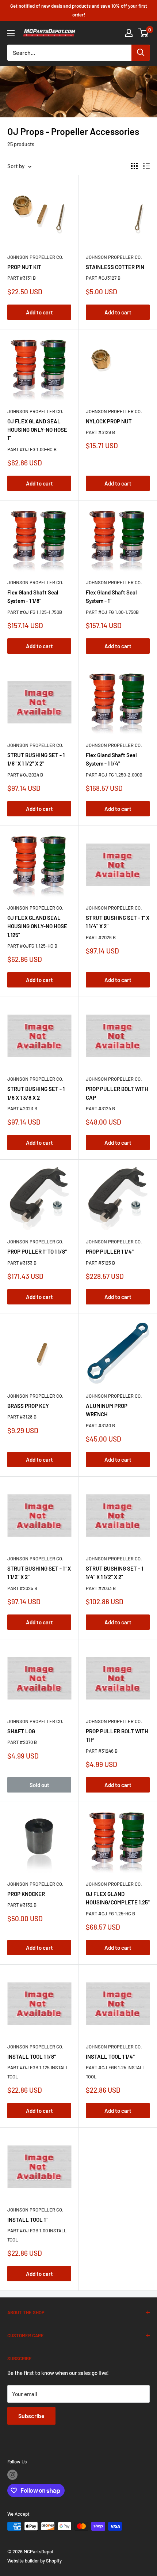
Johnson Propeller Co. (35, 257)
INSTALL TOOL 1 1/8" (32, 2056)
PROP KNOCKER (26, 1894)
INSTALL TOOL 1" (27, 2220)
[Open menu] (11, 33)
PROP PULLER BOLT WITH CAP (117, 1093)
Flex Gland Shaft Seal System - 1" (111, 596)
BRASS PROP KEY (28, 1406)
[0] (144, 33)
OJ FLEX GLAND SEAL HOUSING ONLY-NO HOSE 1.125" (37, 926)
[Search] (141, 53)
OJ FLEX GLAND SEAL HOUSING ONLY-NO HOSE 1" (37, 430)
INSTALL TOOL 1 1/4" (110, 2056)
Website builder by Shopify (35, 2561)
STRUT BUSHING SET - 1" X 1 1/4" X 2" (118, 922)
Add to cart (39, 312)
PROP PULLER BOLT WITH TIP (117, 1735)
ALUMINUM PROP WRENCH (107, 1410)
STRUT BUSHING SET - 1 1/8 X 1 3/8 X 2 (36, 1093)
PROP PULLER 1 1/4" (110, 1251)
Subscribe (31, 2416)
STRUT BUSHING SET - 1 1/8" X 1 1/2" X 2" (36, 759)
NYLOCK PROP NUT (109, 421)
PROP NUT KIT (24, 267)
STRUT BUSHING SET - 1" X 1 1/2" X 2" (39, 1573)
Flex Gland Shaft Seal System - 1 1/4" (111, 759)
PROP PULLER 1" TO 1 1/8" (37, 1251)
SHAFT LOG (21, 1731)
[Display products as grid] (134, 166)
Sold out (39, 1785)
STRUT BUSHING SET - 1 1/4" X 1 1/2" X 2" (114, 1573)
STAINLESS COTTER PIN (115, 267)
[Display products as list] (146, 166)
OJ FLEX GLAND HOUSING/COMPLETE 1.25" (118, 1898)
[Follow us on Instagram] (12, 2475)
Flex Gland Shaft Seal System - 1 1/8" (33, 596)
